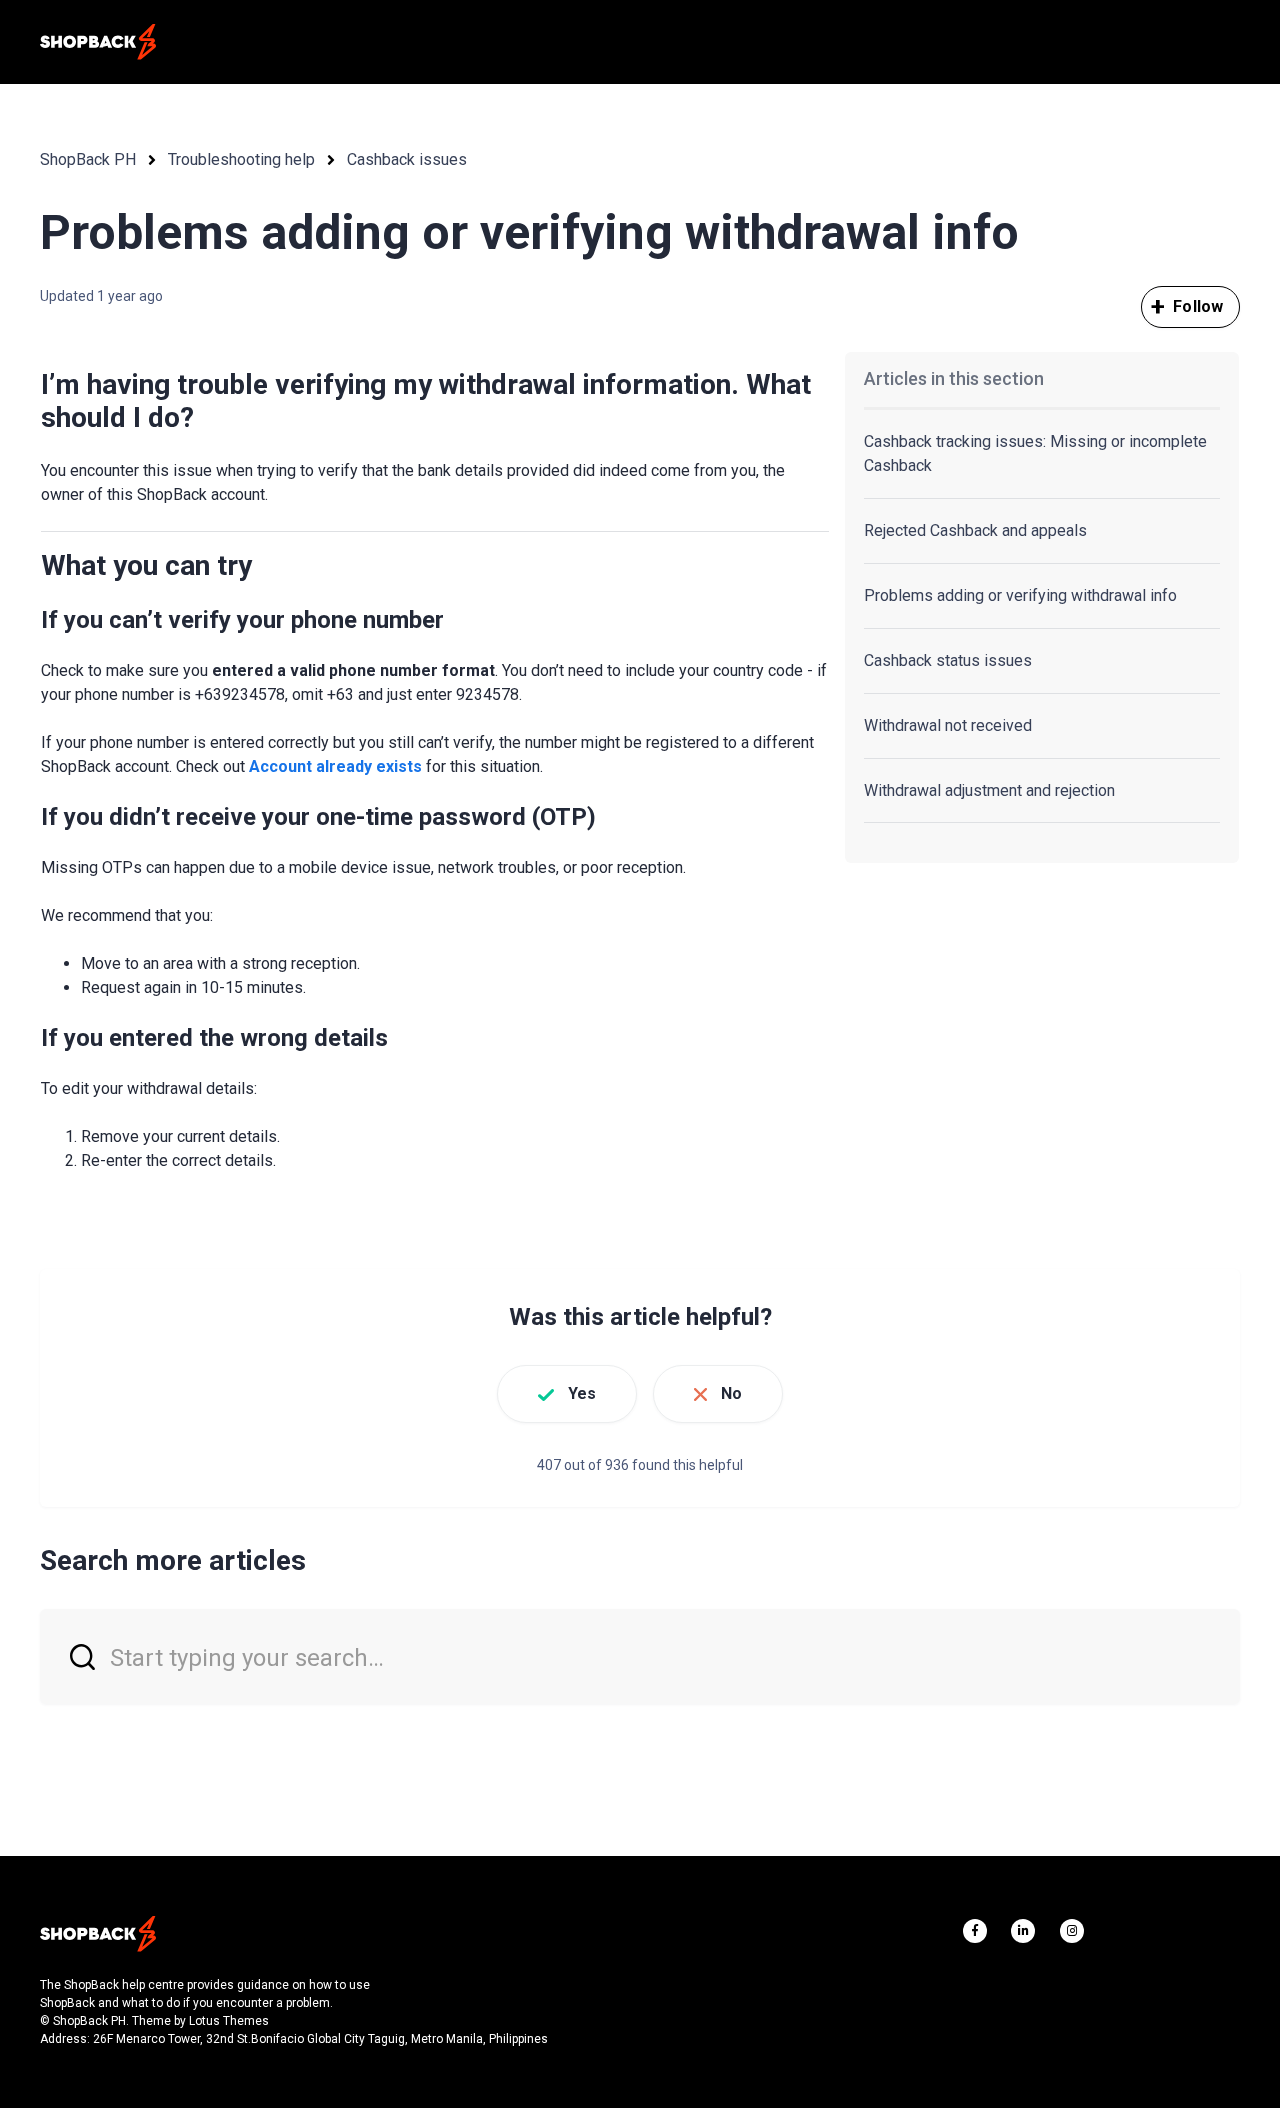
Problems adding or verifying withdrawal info (1020, 595)
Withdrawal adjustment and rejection (989, 790)
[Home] (98, 42)
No (731, 1393)
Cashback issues (407, 159)
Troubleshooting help (241, 159)
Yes (582, 1393)
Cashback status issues (948, 660)
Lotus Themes (229, 2021)
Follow (1198, 306)
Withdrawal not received (948, 725)
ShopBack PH (88, 159)
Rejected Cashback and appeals (975, 530)
